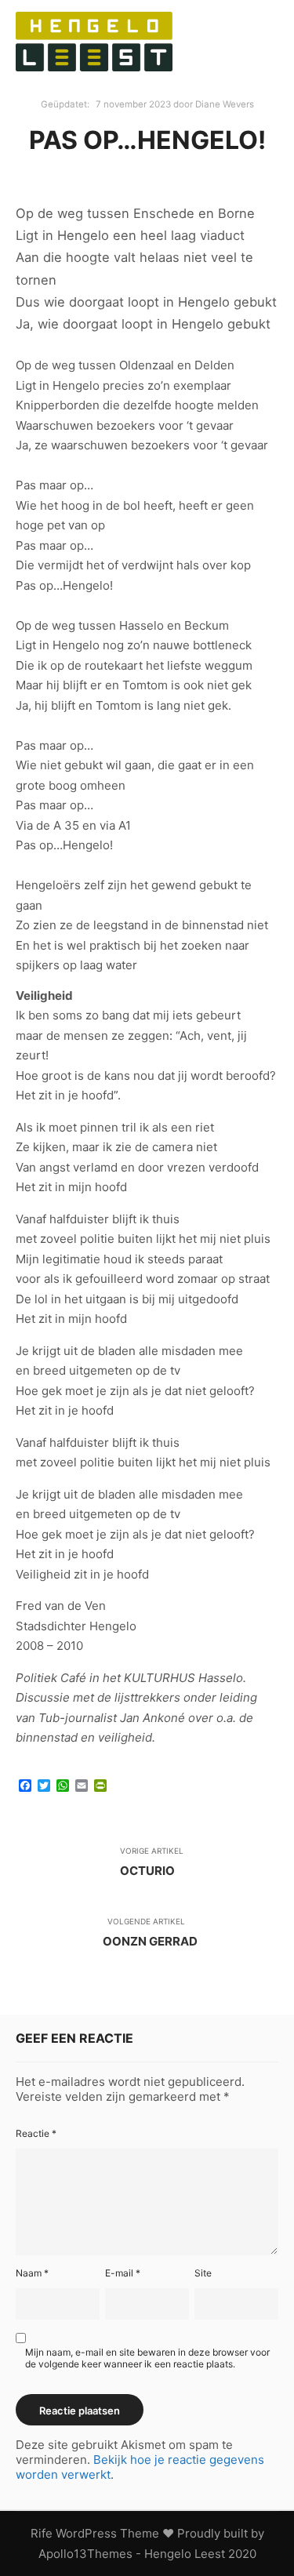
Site (203, 2273)
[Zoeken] (191, 21)
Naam (32, 2273)
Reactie (36, 2133)
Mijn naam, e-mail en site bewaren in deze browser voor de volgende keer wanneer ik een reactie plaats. (147, 2358)
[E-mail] (234, 21)
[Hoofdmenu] (191, 63)
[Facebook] (264, 21)
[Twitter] (264, 63)
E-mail (123, 2273)
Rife (42, 2533)
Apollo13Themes (85, 2554)
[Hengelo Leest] (94, 42)
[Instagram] (234, 63)
